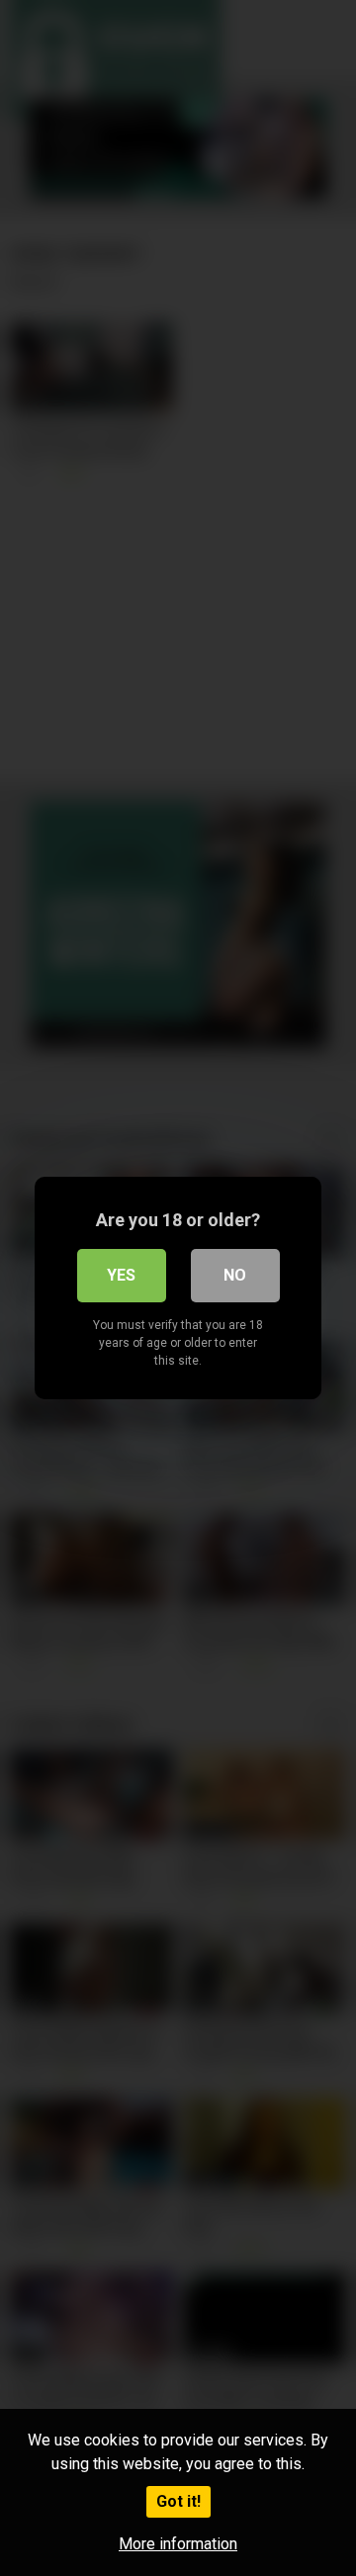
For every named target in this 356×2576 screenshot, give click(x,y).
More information (178, 2544)
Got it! (178, 2501)
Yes (121, 1275)
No (235, 1275)
